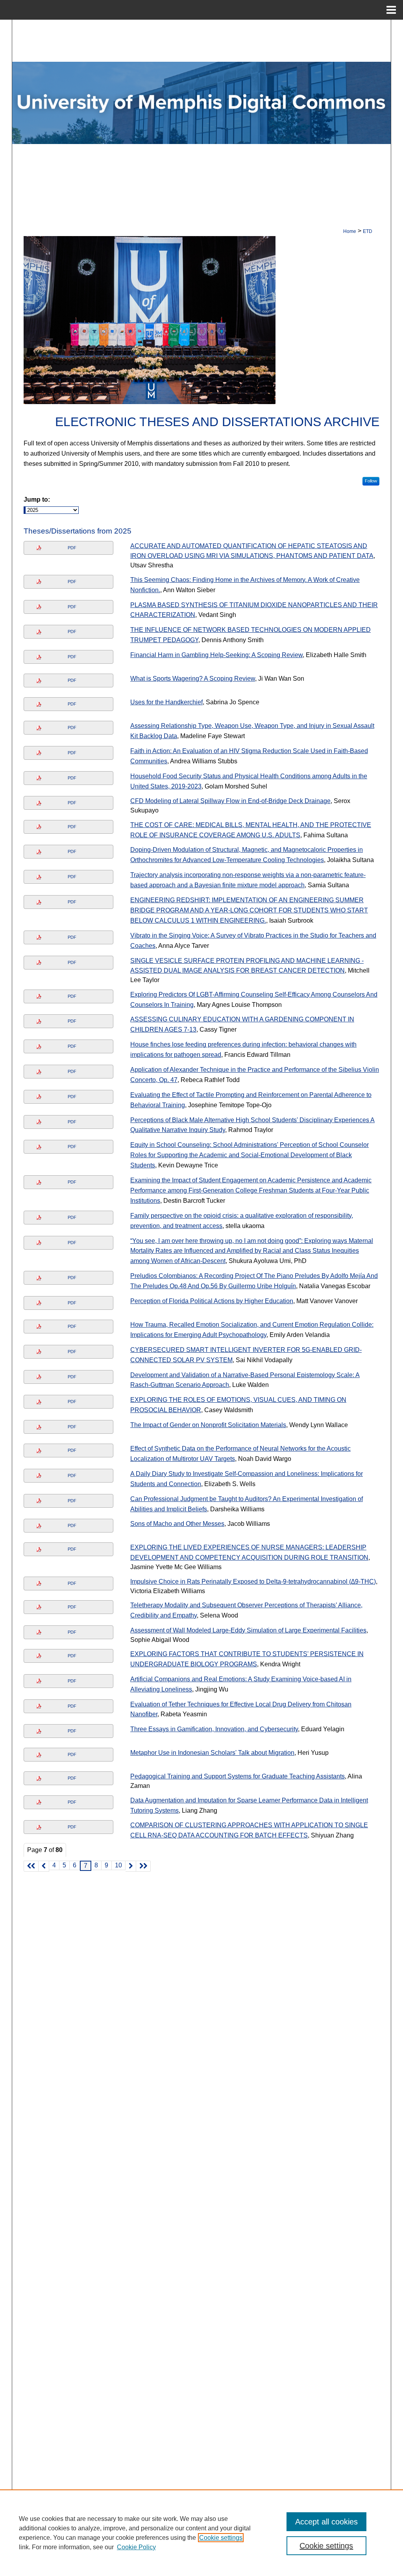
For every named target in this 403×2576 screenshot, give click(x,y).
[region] (201, 2533)
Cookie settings (221, 2538)
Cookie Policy (136, 2547)
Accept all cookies (326, 2522)
